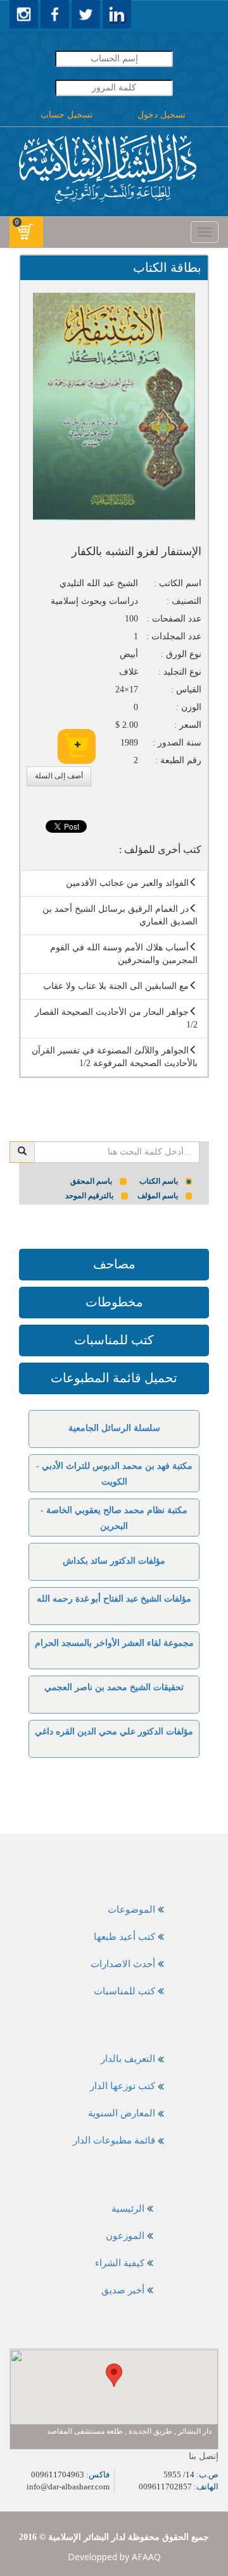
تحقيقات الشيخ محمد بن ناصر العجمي (114, 1687)
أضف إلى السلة (59, 776)
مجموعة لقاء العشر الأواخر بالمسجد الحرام (114, 1643)
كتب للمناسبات (114, 1340)
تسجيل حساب (66, 115)
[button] (114, 2375)
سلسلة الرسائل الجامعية (114, 1428)
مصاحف (114, 1264)
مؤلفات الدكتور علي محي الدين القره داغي (114, 1732)
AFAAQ (146, 2557)
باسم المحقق (91, 1181)
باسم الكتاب (159, 1181)
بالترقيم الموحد (89, 1196)
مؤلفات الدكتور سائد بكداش (114, 1561)
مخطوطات (114, 1302)
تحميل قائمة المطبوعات (114, 1378)
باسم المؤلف (158, 1196)
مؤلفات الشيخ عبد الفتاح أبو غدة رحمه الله (114, 1599)
